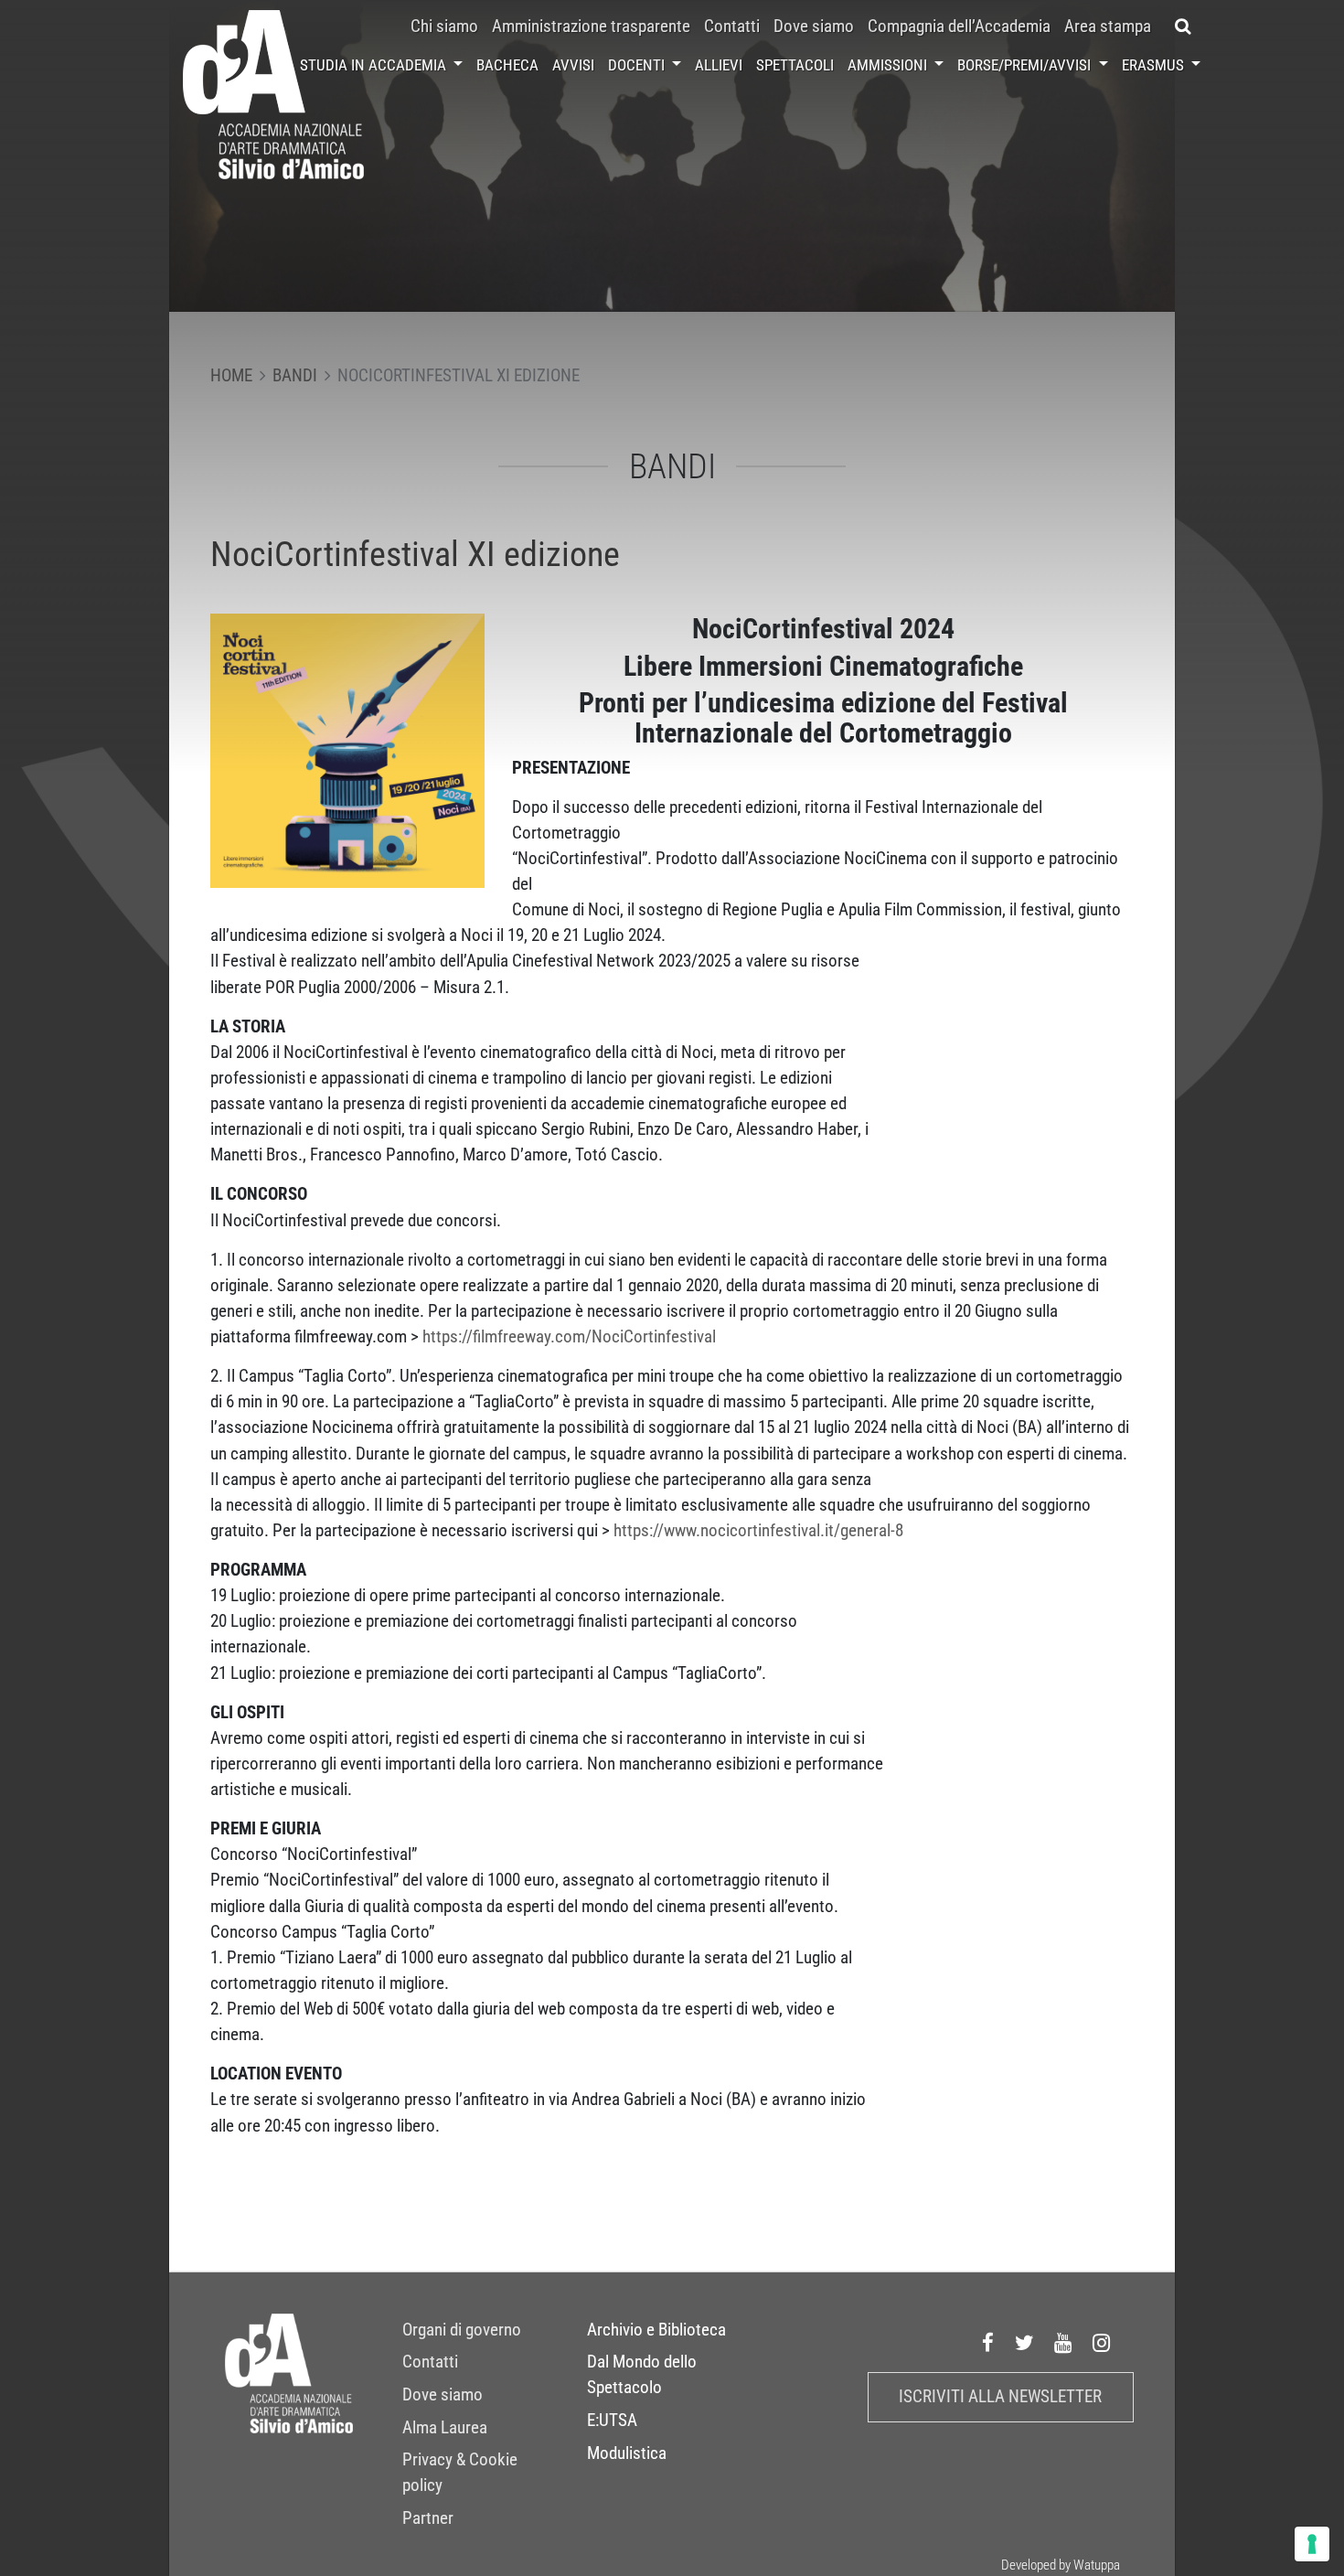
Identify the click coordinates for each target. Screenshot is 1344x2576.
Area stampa (1108, 27)
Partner (428, 2518)
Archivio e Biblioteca (656, 2330)
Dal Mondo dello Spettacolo (642, 2375)
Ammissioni (889, 65)
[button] (1183, 27)
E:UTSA (612, 2421)
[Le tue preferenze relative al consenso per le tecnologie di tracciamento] (1312, 2544)
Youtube (1063, 2343)
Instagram (1102, 2343)
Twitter (1025, 2343)
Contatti (732, 27)
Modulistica (627, 2453)
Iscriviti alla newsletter (1000, 2397)
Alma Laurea (445, 2428)
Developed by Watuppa (1061, 2565)
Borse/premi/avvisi (1026, 65)
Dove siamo (814, 27)
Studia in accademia (375, 65)
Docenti (638, 65)
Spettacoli (795, 65)
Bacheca (507, 65)
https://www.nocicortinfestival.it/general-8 (758, 1531)
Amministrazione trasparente (591, 27)
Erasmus (1155, 65)
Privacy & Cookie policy (460, 2473)
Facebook (988, 2343)
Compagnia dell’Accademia (959, 27)
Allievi (719, 65)
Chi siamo (444, 27)
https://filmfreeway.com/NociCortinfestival (569, 1337)
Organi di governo (462, 2330)
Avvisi (573, 65)
